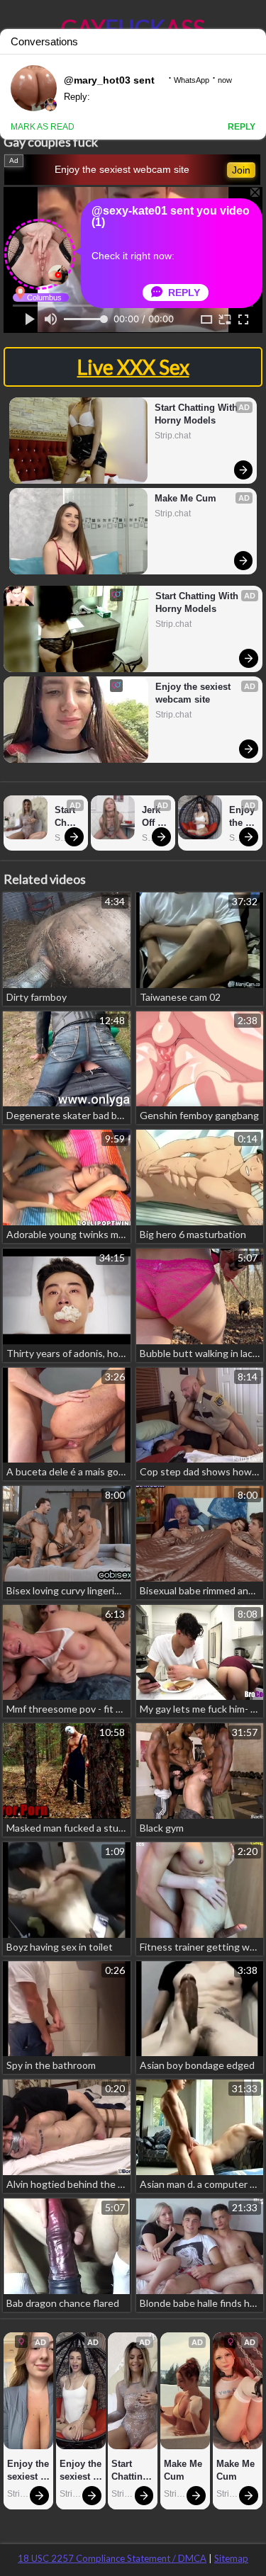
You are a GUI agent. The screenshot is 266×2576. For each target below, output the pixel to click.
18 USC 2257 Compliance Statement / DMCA (112, 2558)
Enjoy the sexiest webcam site (122, 169)
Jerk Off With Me (153, 817)
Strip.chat (173, 436)
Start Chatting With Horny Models (198, 414)
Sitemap (231, 2558)
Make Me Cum (185, 498)
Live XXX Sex (133, 367)
